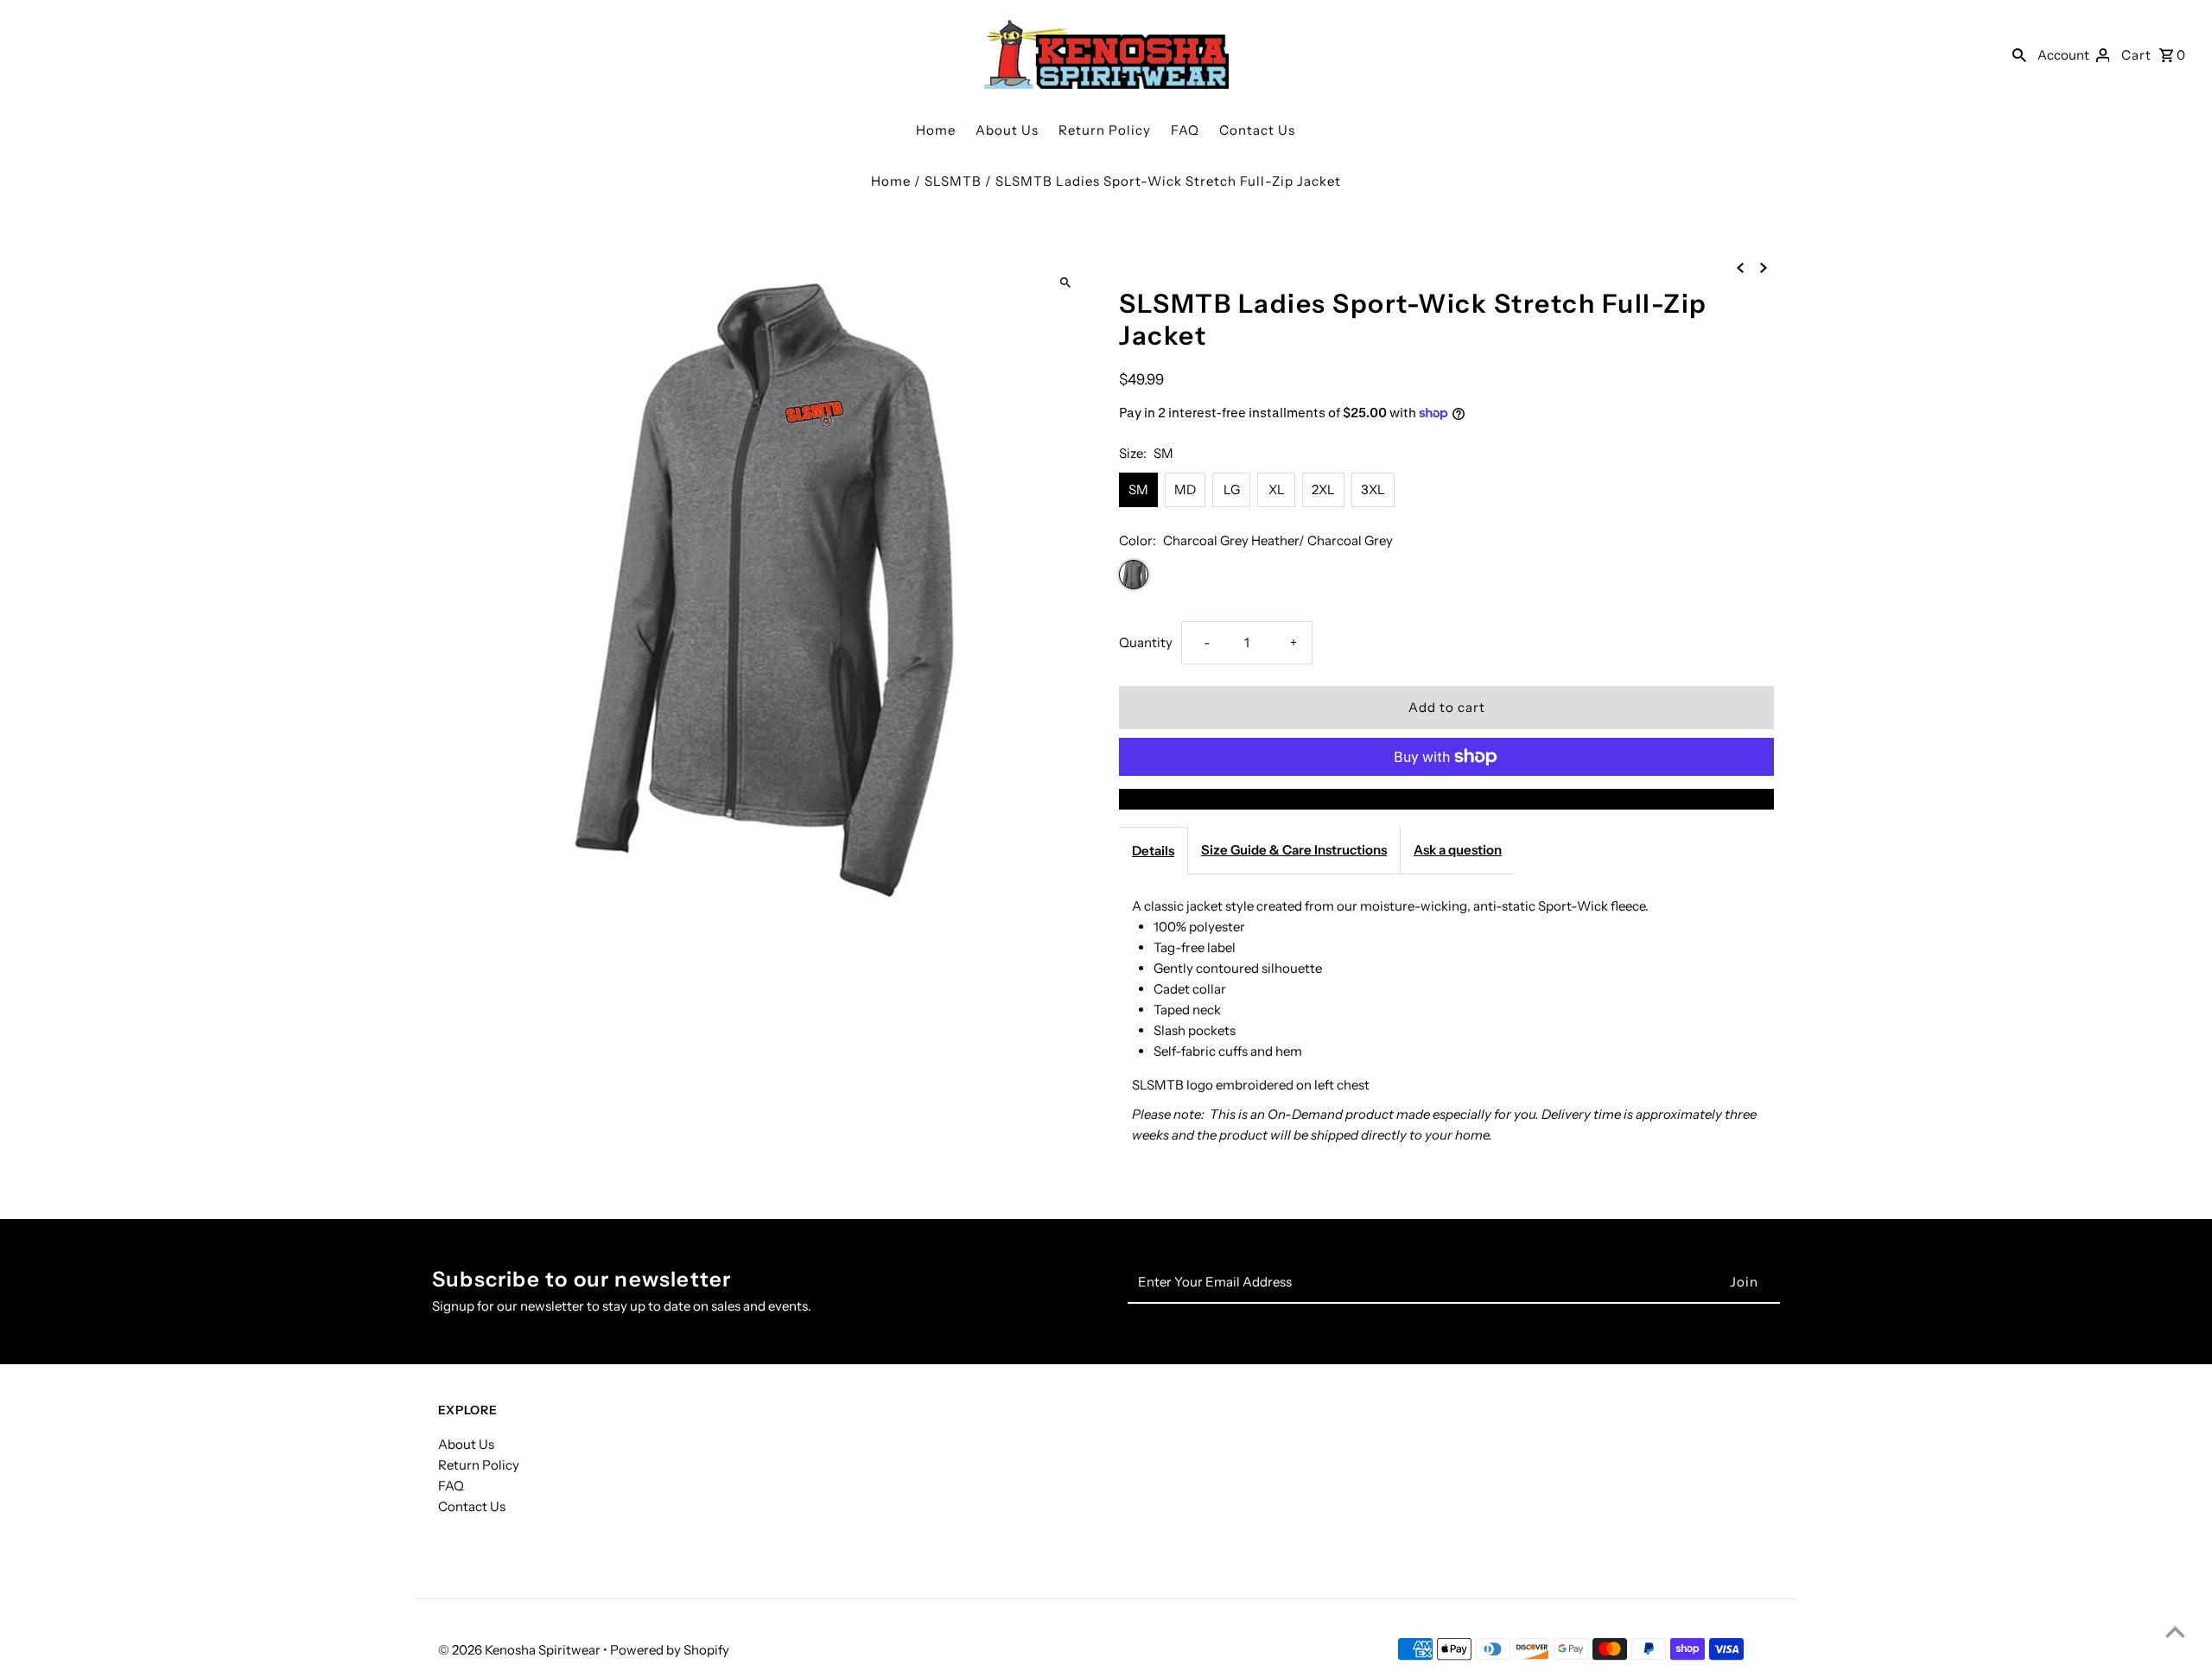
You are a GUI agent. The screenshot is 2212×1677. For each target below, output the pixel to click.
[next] (1764, 267)
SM (1138, 489)
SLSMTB (953, 181)
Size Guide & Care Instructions (1294, 850)
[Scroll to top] (2175, 1632)
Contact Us (1257, 130)
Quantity (1146, 642)
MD (1185, 489)
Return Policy (1105, 130)
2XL (1323, 489)
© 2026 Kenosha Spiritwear (521, 1650)
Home (936, 130)
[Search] (2019, 54)
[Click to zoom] (1065, 283)
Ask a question (1458, 850)
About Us (1007, 130)
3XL (1373, 489)
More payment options (1446, 799)
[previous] (1740, 267)
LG (1232, 489)
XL (1277, 489)
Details (1153, 851)
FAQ (1185, 130)
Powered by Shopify (670, 1650)
